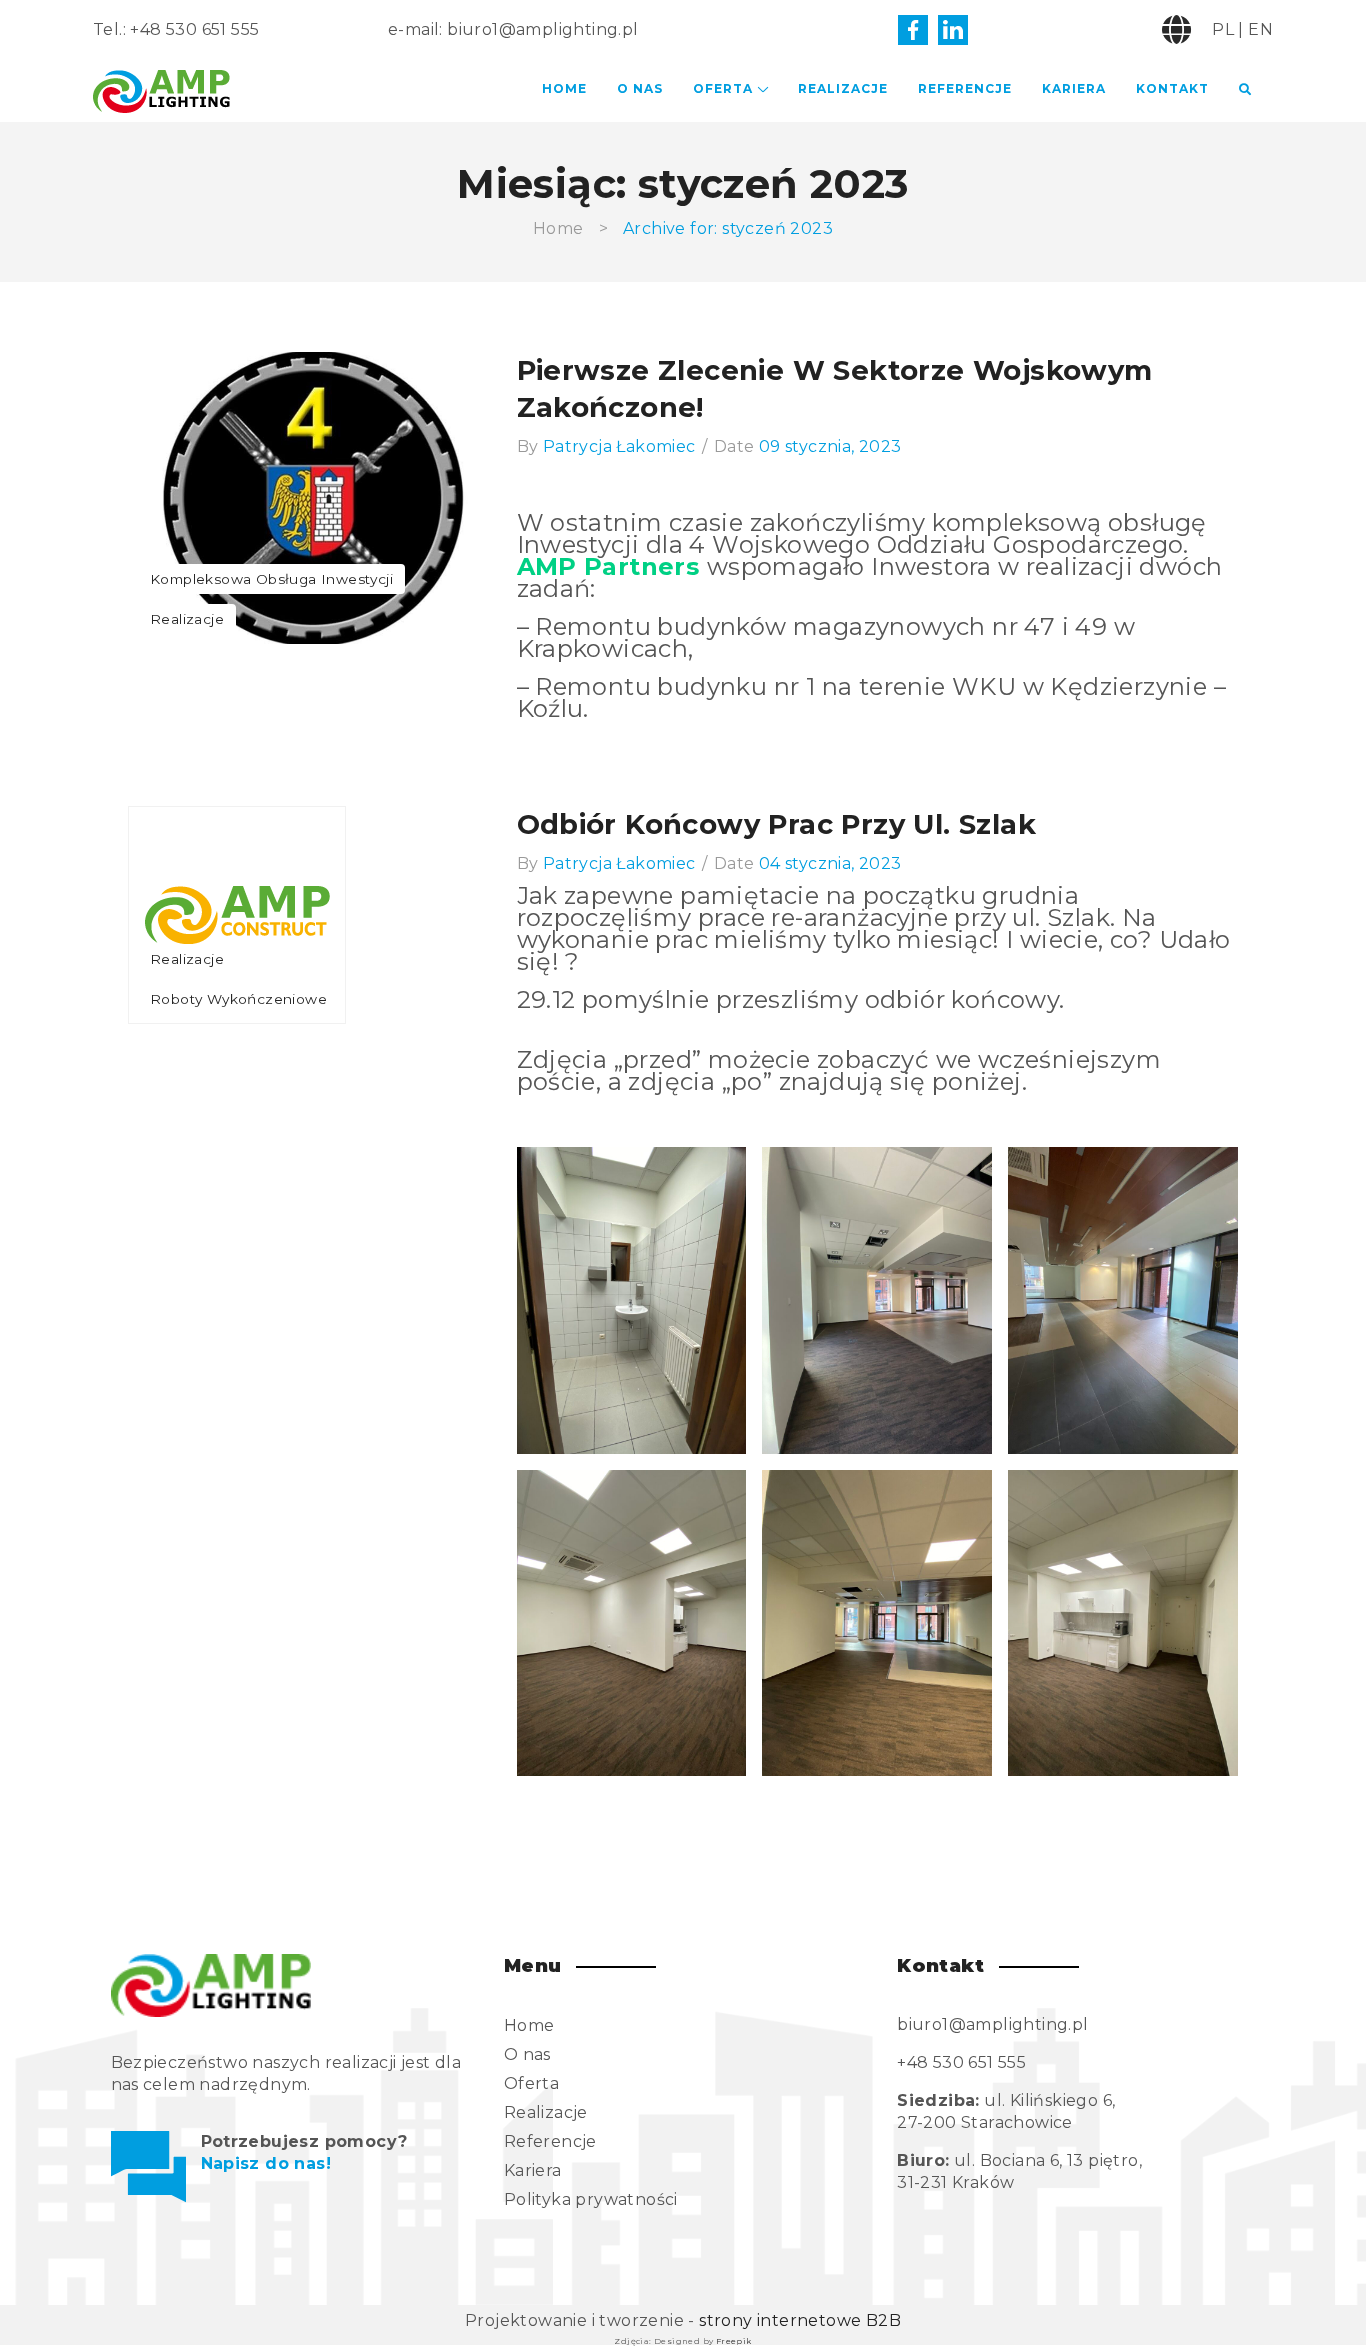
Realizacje (843, 88)
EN (1260, 29)
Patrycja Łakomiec (619, 446)
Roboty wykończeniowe (238, 999)
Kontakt (1172, 88)
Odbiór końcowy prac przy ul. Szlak (777, 824)
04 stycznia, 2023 (830, 863)
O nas (640, 88)
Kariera (1074, 88)
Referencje (965, 88)
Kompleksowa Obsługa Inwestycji (271, 579)
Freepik (734, 2341)
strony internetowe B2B (800, 2320)
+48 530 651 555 (194, 29)
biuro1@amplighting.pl (542, 29)
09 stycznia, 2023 (830, 446)
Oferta (723, 88)
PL (1223, 29)
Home (564, 88)
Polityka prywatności (591, 2199)
